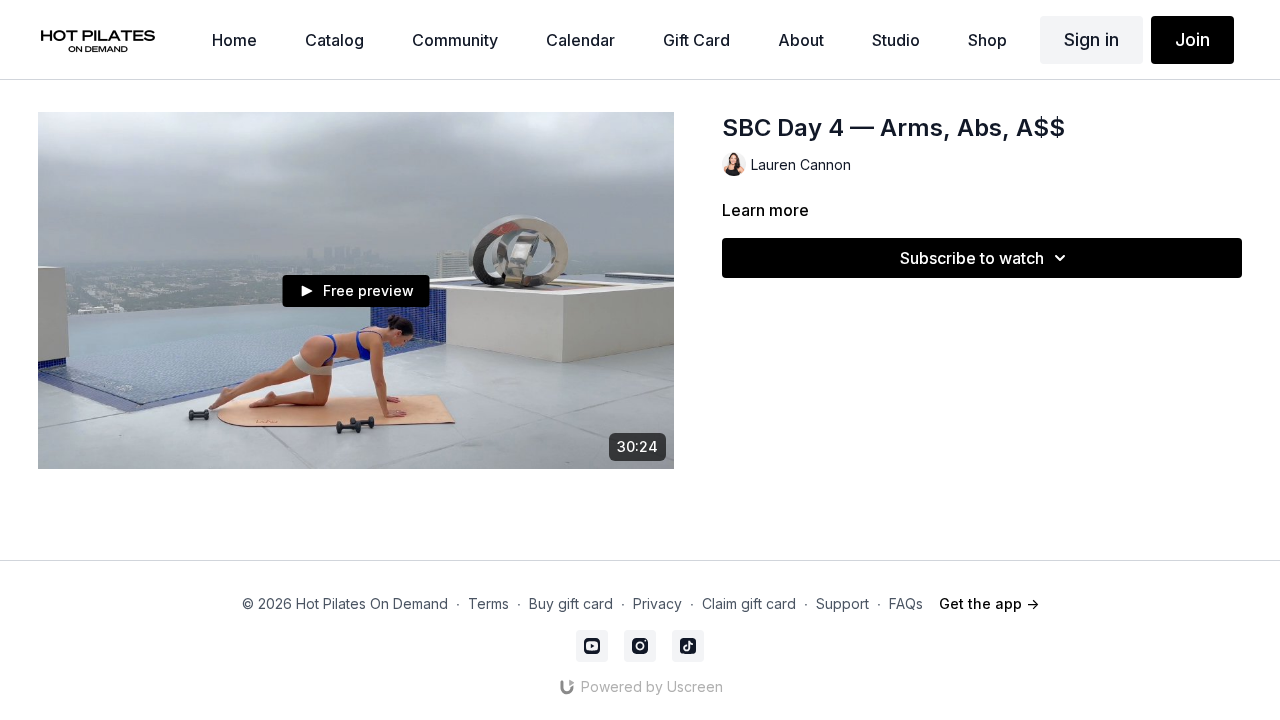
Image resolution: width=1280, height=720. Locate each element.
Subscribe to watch (972, 258)
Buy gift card (571, 603)
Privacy (657, 603)
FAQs (906, 603)
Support (842, 603)
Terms (488, 603)
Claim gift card (749, 603)
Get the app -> (989, 603)
